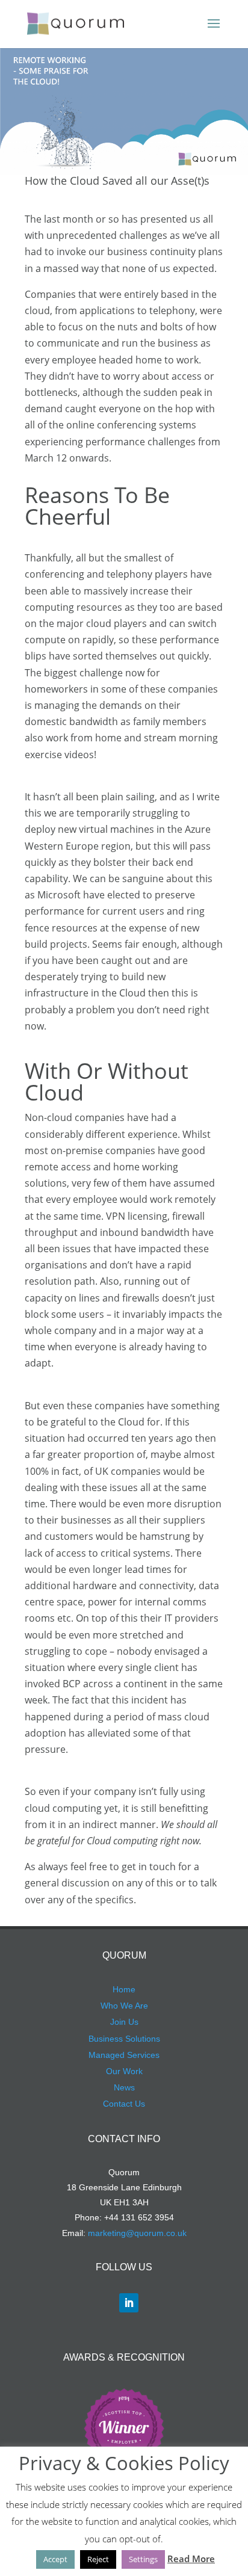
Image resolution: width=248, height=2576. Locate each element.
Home (124, 1989)
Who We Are (124, 2006)
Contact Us (124, 2104)
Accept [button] (55, 2559)
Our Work (124, 2071)
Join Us (124, 2022)
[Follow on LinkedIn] (129, 2303)
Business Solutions (124, 2039)
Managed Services (124, 2055)
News (124, 2087)
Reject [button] (98, 2559)
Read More (191, 2559)
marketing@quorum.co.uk (137, 2233)
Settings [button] (143, 2559)
